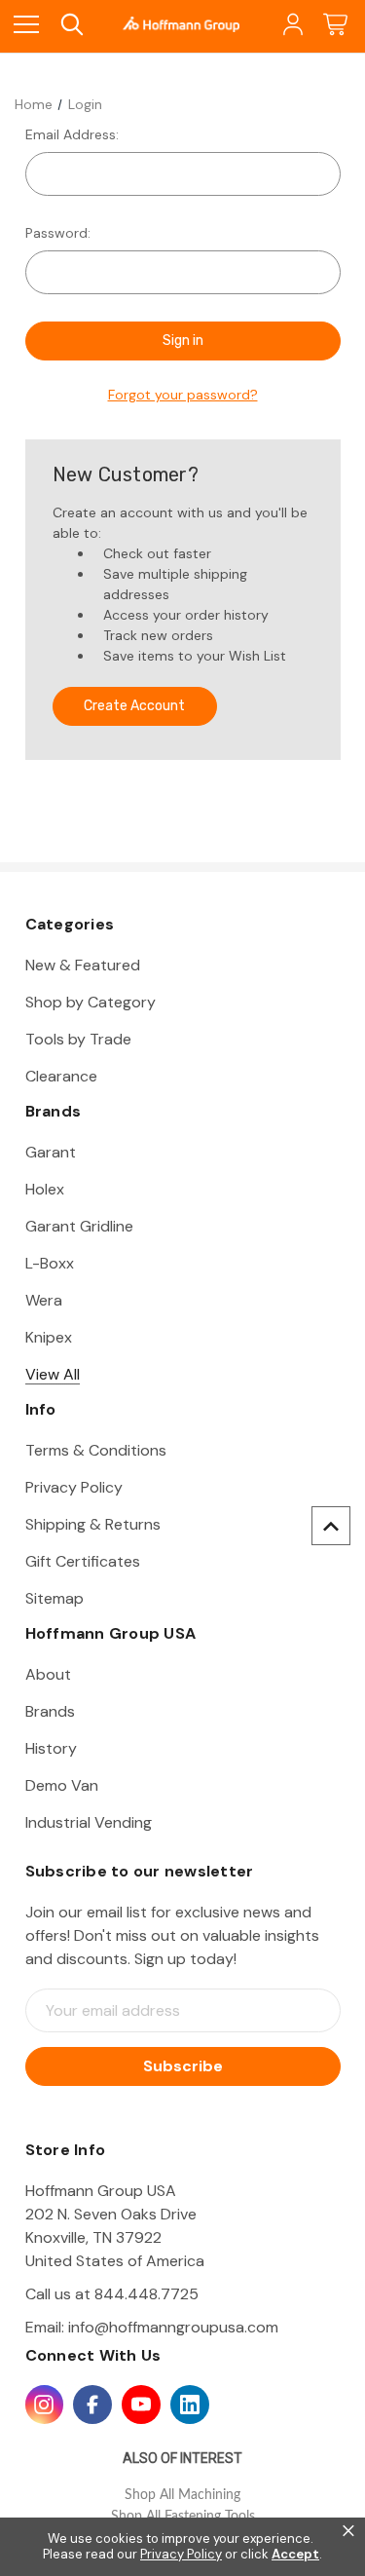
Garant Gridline (79, 1226)
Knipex (49, 1337)
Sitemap (55, 1598)
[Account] (292, 25)
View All (53, 1374)
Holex (45, 1189)
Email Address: (72, 134)
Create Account (134, 706)
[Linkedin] (190, 2405)
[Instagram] (45, 2405)
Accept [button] (295, 2555)
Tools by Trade (78, 1039)
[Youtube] (141, 2405)
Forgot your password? (183, 395)
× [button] (348, 2531)
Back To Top (331, 1526)
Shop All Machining (182, 2495)
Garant (51, 1152)
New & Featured (83, 965)
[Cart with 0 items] (335, 25)
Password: (58, 233)
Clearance (61, 1076)
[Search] (71, 25)
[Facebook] (92, 2405)
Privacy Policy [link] (181, 2554)
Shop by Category (91, 1002)
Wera (44, 1300)
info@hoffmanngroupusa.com (173, 2327)
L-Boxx (50, 1263)
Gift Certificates (83, 1561)
